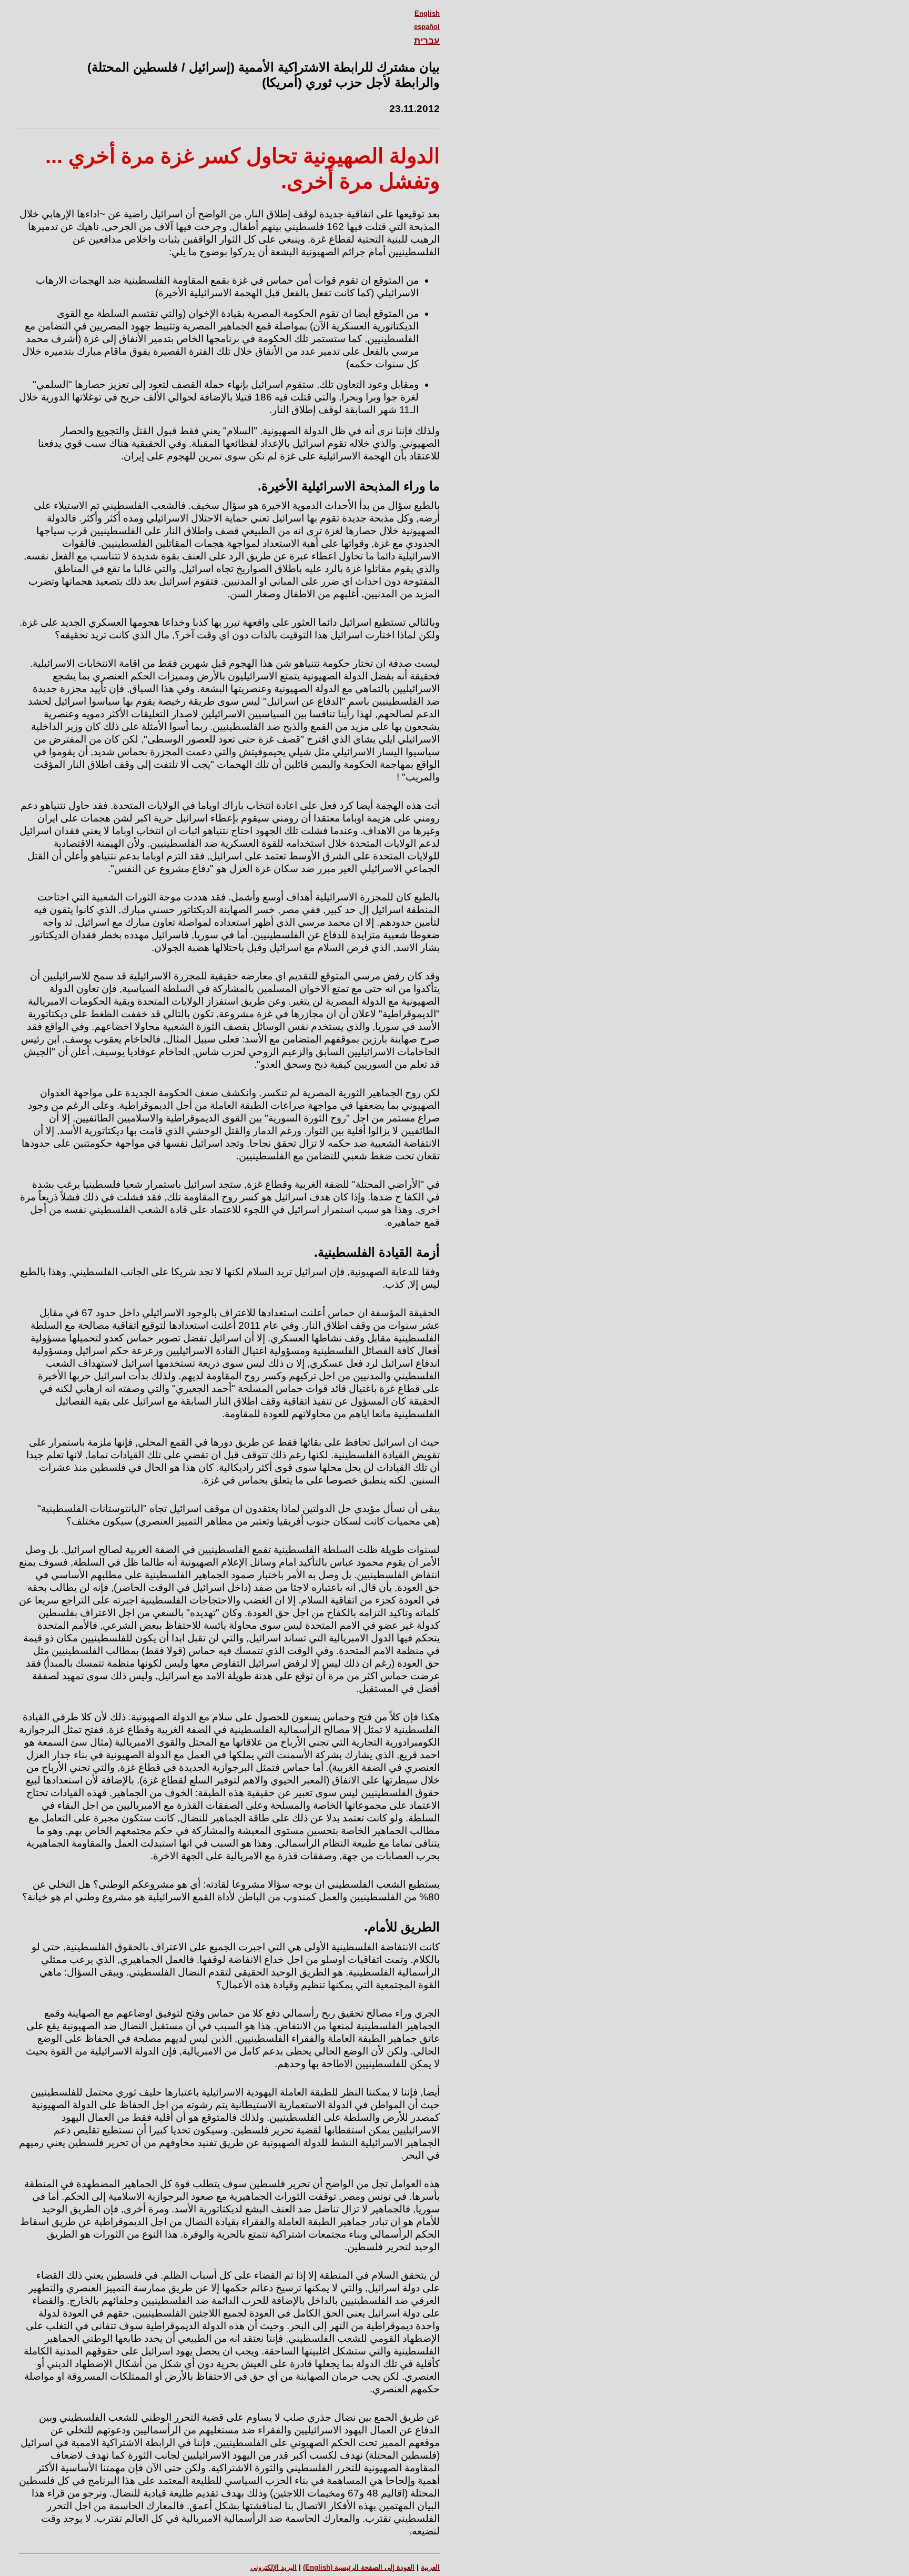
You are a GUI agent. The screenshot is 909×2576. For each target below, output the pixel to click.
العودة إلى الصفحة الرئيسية (359, 2567)
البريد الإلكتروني (274, 2567)
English (427, 13)
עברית (427, 41)
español (427, 27)
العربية (430, 2567)
